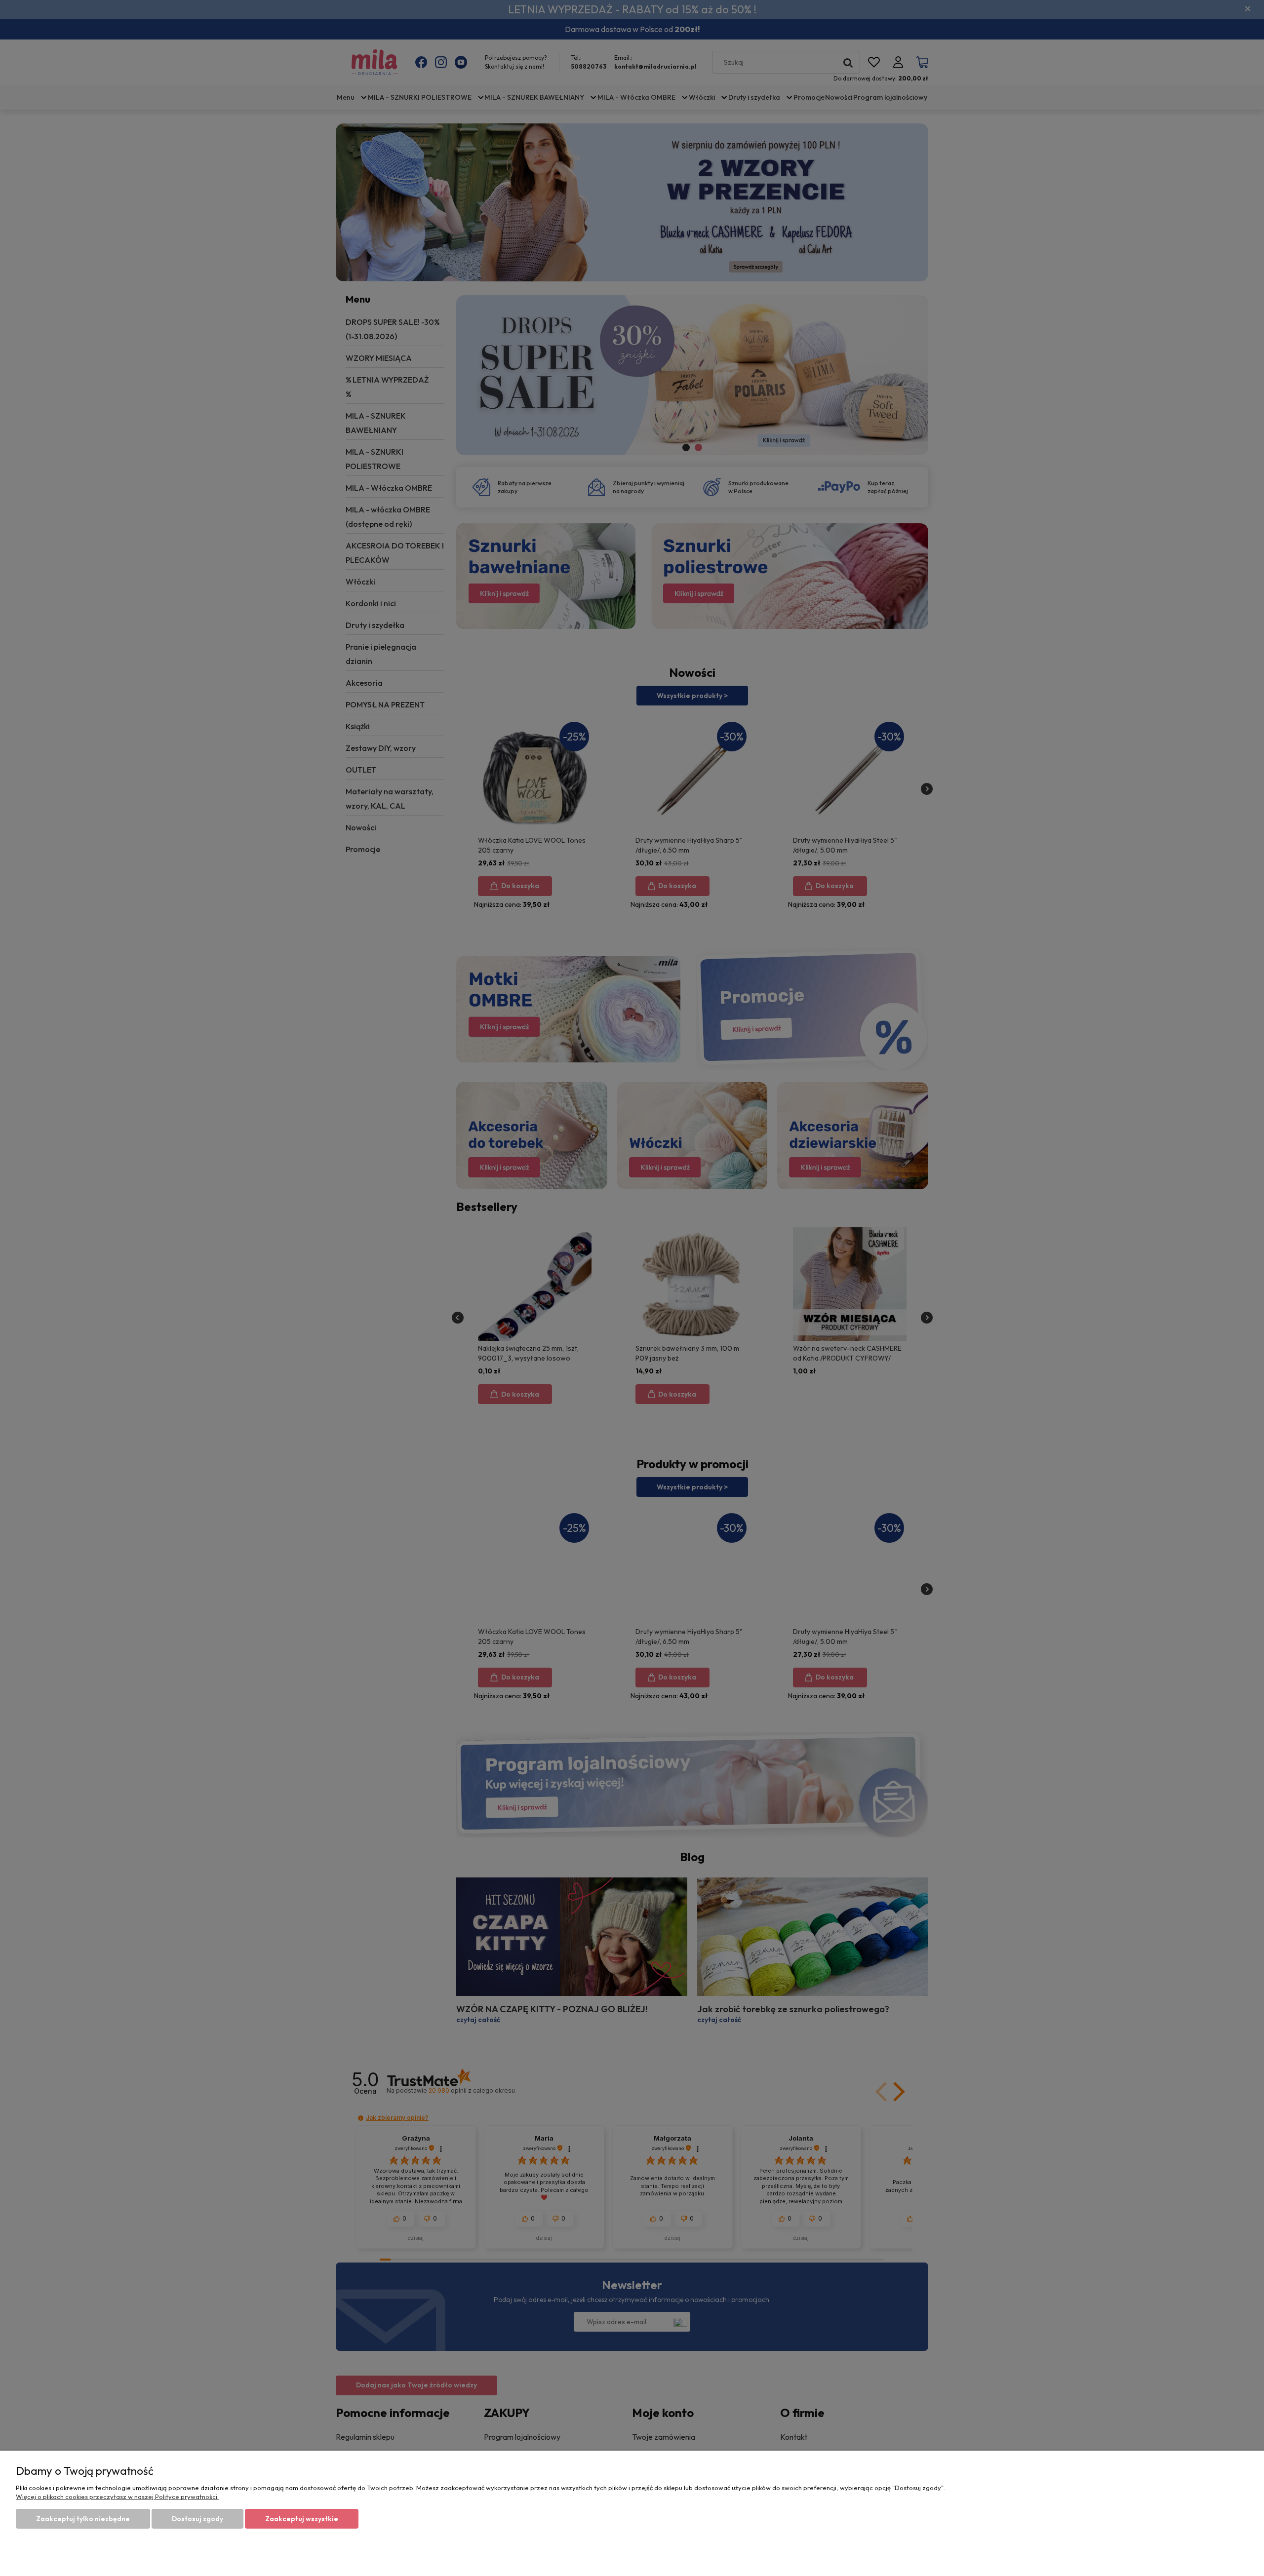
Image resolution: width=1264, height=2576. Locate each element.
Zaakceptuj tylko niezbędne (83, 2519)
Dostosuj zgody (197, 2519)
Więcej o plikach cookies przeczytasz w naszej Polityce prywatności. (117, 2497)
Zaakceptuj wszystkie (302, 2519)
